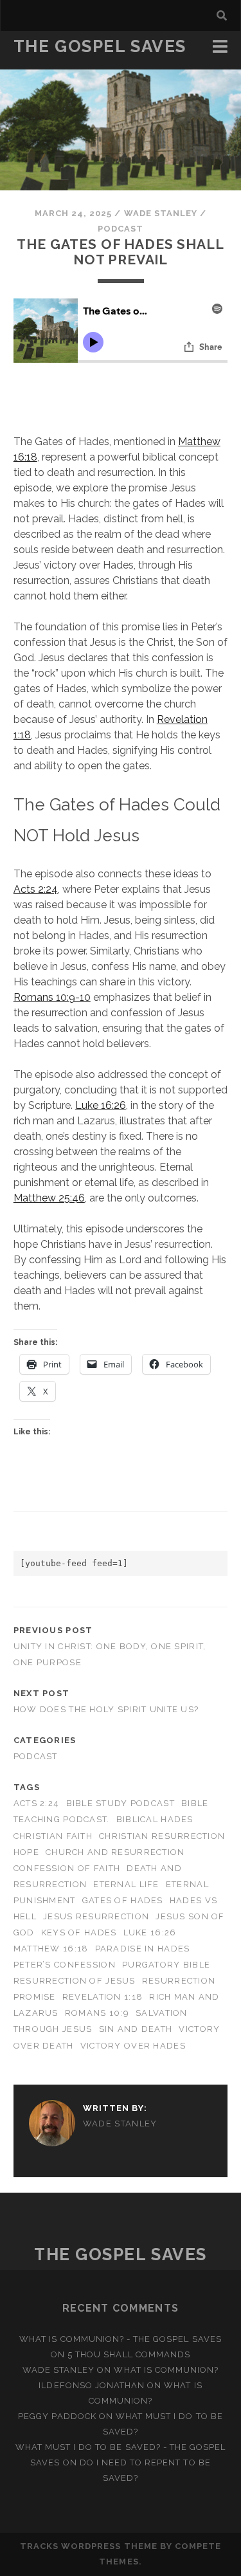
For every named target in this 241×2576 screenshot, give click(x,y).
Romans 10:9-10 (52, 997)
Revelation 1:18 (103, 1997)
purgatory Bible (166, 1965)
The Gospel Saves (100, 46)
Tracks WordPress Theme (89, 2546)
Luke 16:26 (101, 1105)
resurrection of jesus (75, 1981)
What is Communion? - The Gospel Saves (121, 2339)
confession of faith (67, 1868)
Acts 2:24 (36, 889)
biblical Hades (155, 1819)
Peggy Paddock (57, 2416)
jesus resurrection (96, 1916)
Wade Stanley (161, 213)
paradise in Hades (143, 1949)
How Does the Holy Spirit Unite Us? (106, 1709)
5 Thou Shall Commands (129, 2354)
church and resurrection (115, 1852)
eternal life (126, 1884)
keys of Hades (79, 1932)
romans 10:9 (97, 2013)
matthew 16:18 (51, 1949)
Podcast (121, 229)
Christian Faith (53, 1836)
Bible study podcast (121, 1803)
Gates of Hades (123, 1900)
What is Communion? (166, 2370)
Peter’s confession (65, 1965)
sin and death (136, 2029)
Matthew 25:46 (49, 1198)
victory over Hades (133, 2046)
